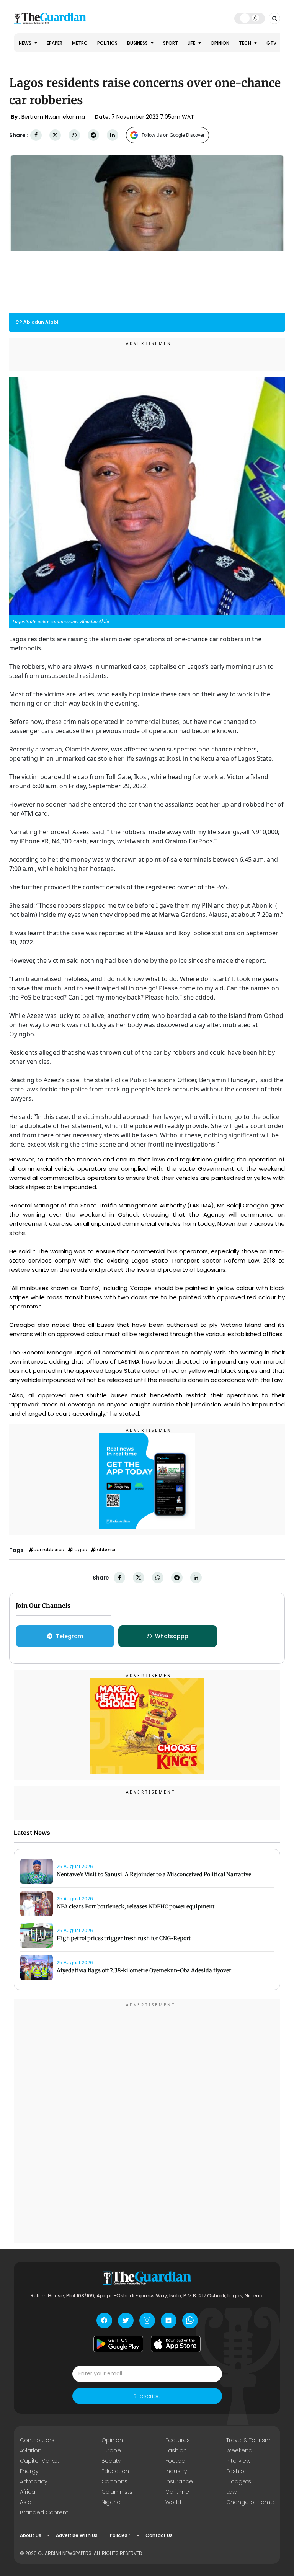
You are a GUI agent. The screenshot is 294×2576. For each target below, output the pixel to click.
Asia (26, 2502)
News (26, 43)
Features (178, 2440)
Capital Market (40, 2461)
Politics (107, 43)
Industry (176, 2471)
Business (138, 43)
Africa (28, 2492)
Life (192, 43)
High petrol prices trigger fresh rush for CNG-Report (124, 1938)
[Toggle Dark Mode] (250, 18)
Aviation (31, 2450)
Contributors (37, 2440)
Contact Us (159, 2535)
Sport (171, 43)
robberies (106, 1550)
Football (176, 2461)
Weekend (239, 2450)
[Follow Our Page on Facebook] (104, 2320)
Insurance (179, 2481)
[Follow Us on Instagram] (147, 2320)
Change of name (250, 2502)
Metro (80, 43)
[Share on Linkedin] (113, 135)
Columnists (117, 2492)
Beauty (111, 2461)
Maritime (177, 2492)
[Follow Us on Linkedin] (169, 2320)
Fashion (176, 2450)
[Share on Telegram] (93, 135)
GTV (271, 43)
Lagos (80, 1550)
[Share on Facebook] (36, 135)
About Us (31, 2535)
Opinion (220, 43)
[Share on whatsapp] (74, 135)
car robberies (49, 1550)
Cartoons (114, 2481)
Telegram (69, 1636)
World (173, 2502)
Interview (238, 2461)
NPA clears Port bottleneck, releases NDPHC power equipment (136, 1906)
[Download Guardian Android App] (118, 2344)
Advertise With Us (77, 2535)
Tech (246, 43)
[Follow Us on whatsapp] (190, 2320)
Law (231, 2492)
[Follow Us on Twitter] (126, 2320)
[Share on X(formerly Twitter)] (55, 135)
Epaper (55, 43)
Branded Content (44, 2512)
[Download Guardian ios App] (176, 2344)
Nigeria (111, 2502)
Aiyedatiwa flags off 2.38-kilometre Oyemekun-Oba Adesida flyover (144, 1970)
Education (115, 2471)
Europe (111, 2450)
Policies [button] (119, 2535)
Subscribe (147, 2396)
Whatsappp (172, 1636)
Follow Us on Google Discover (173, 135)
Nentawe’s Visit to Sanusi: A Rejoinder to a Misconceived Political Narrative (154, 1874)
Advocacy (33, 2481)
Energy (29, 2471)
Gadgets (239, 2481)
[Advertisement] (147, 2122)
